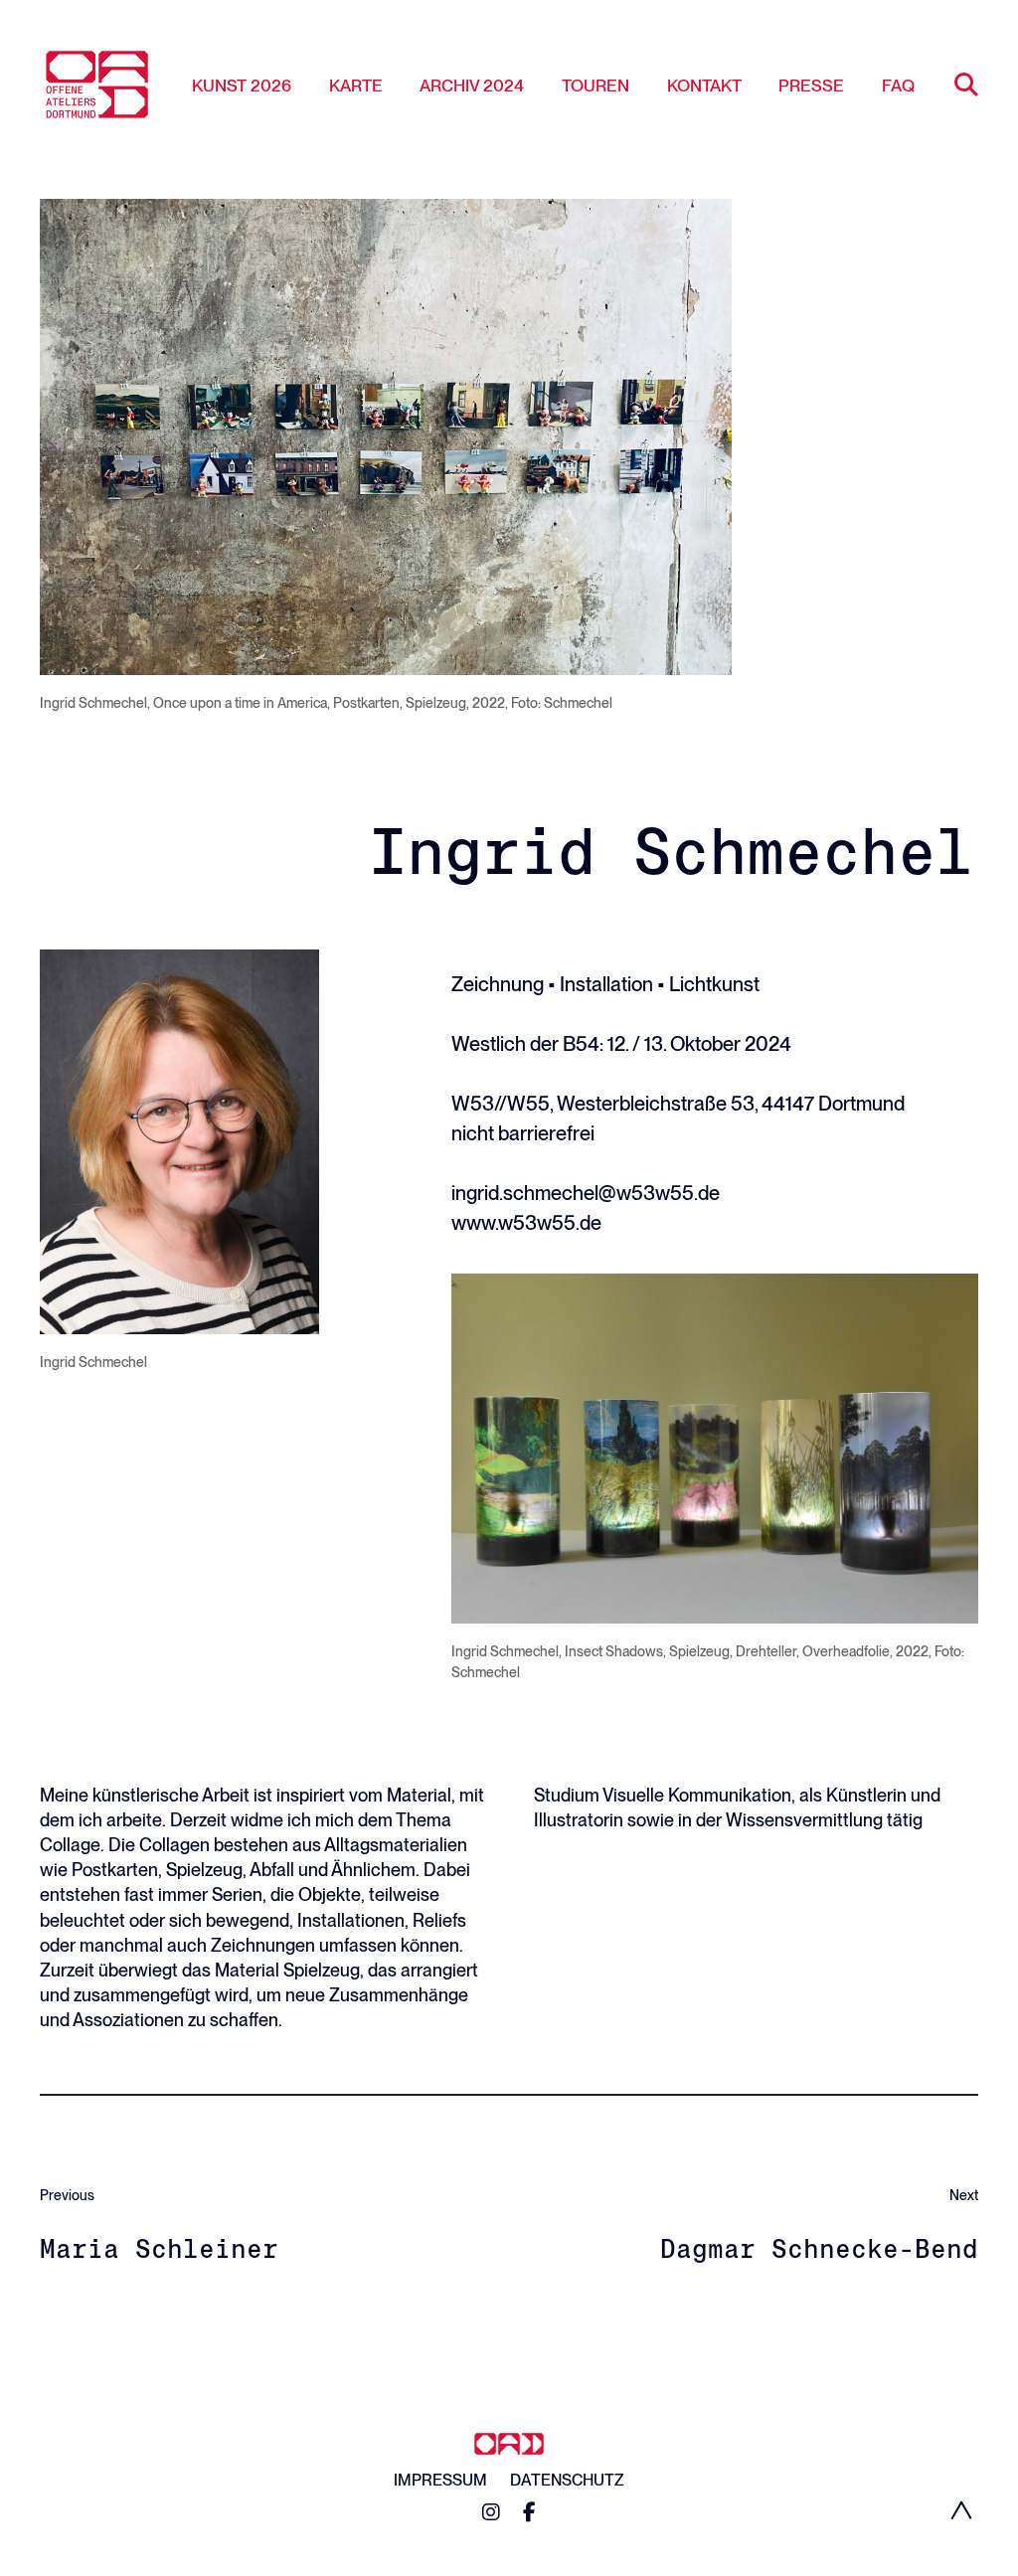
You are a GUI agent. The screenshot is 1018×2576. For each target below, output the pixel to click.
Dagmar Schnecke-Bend (819, 2248)
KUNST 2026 (242, 86)
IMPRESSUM (440, 2480)
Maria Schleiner (159, 2248)
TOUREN (595, 86)
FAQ (898, 86)
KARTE (356, 86)
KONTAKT (704, 86)
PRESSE (811, 86)
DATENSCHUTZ (567, 2480)
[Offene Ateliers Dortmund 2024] (97, 85)
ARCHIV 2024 (472, 86)
